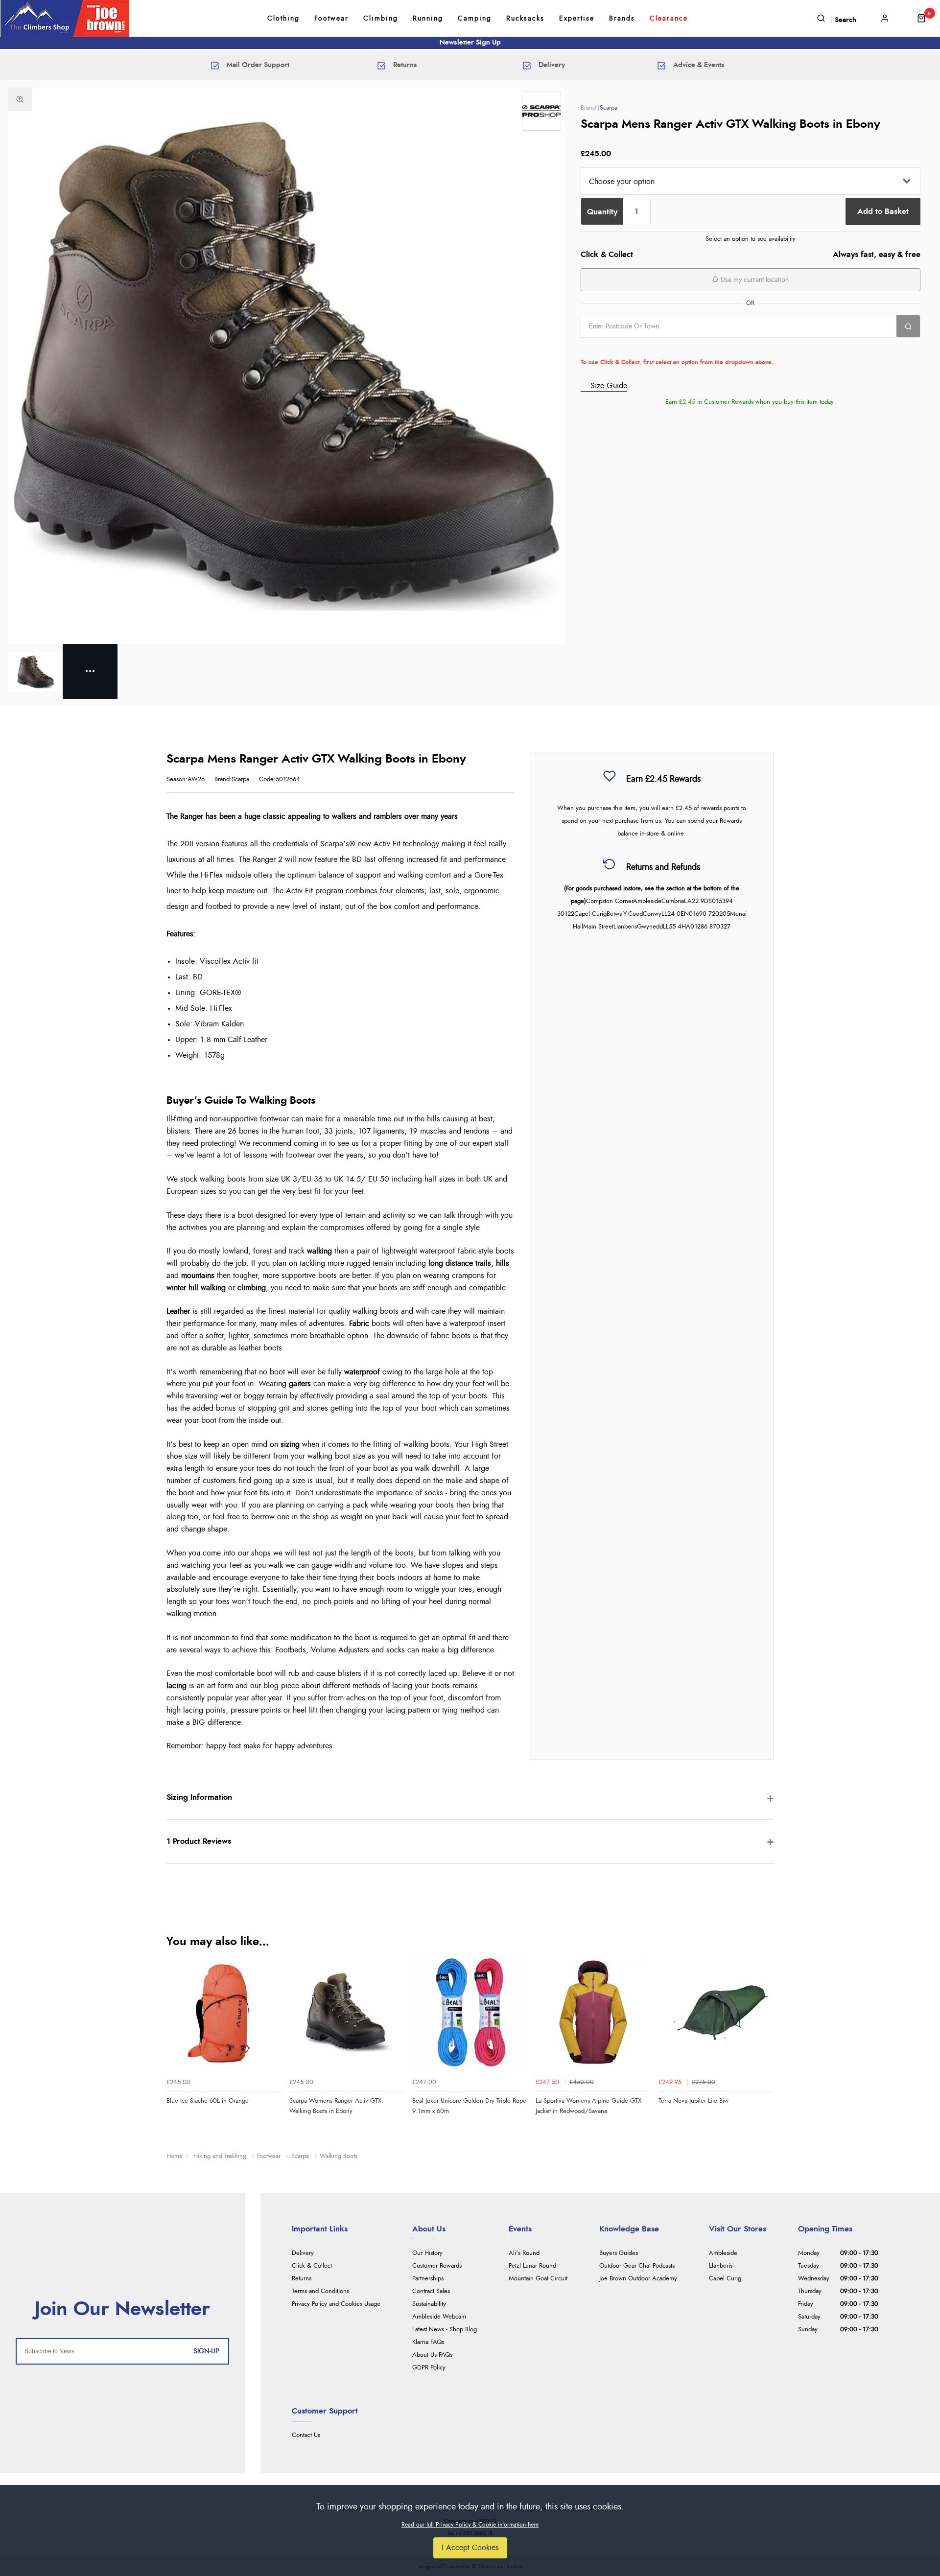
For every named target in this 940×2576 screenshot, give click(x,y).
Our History (427, 2253)
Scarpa (609, 108)
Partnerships (428, 2279)
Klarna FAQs (428, 2342)
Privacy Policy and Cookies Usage (336, 2304)
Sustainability (429, 2304)
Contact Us (306, 2435)
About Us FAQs (432, 2355)
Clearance (669, 19)
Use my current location (754, 280)
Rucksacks (525, 19)
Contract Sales (431, 2291)
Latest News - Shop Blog (445, 2330)
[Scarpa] (541, 111)
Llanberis (721, 2266)
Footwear (331, 19)
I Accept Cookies (470, 2548)
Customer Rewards (437, 2266)
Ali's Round (524, 2253)
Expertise (577, 19)
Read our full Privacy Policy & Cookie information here (470, 2525)
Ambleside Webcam (439, 2317)
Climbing (381, 19)
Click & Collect (312, 2266)
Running (428, 19)
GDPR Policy (429, 2368)
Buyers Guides (619, 2253)
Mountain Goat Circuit (538, 2279)
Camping (475, 19)
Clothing (283, 19)
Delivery (303, 2253)
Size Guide (609, 386)
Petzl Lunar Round (532, 2266)
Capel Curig (725, 2279)
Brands (622, 19)
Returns (302, 2279)
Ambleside (723, 2253)
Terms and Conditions (320, 2291)
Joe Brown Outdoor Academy (638, 2279)
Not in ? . (643, 348)
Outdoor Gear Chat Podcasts (637, 2266)
